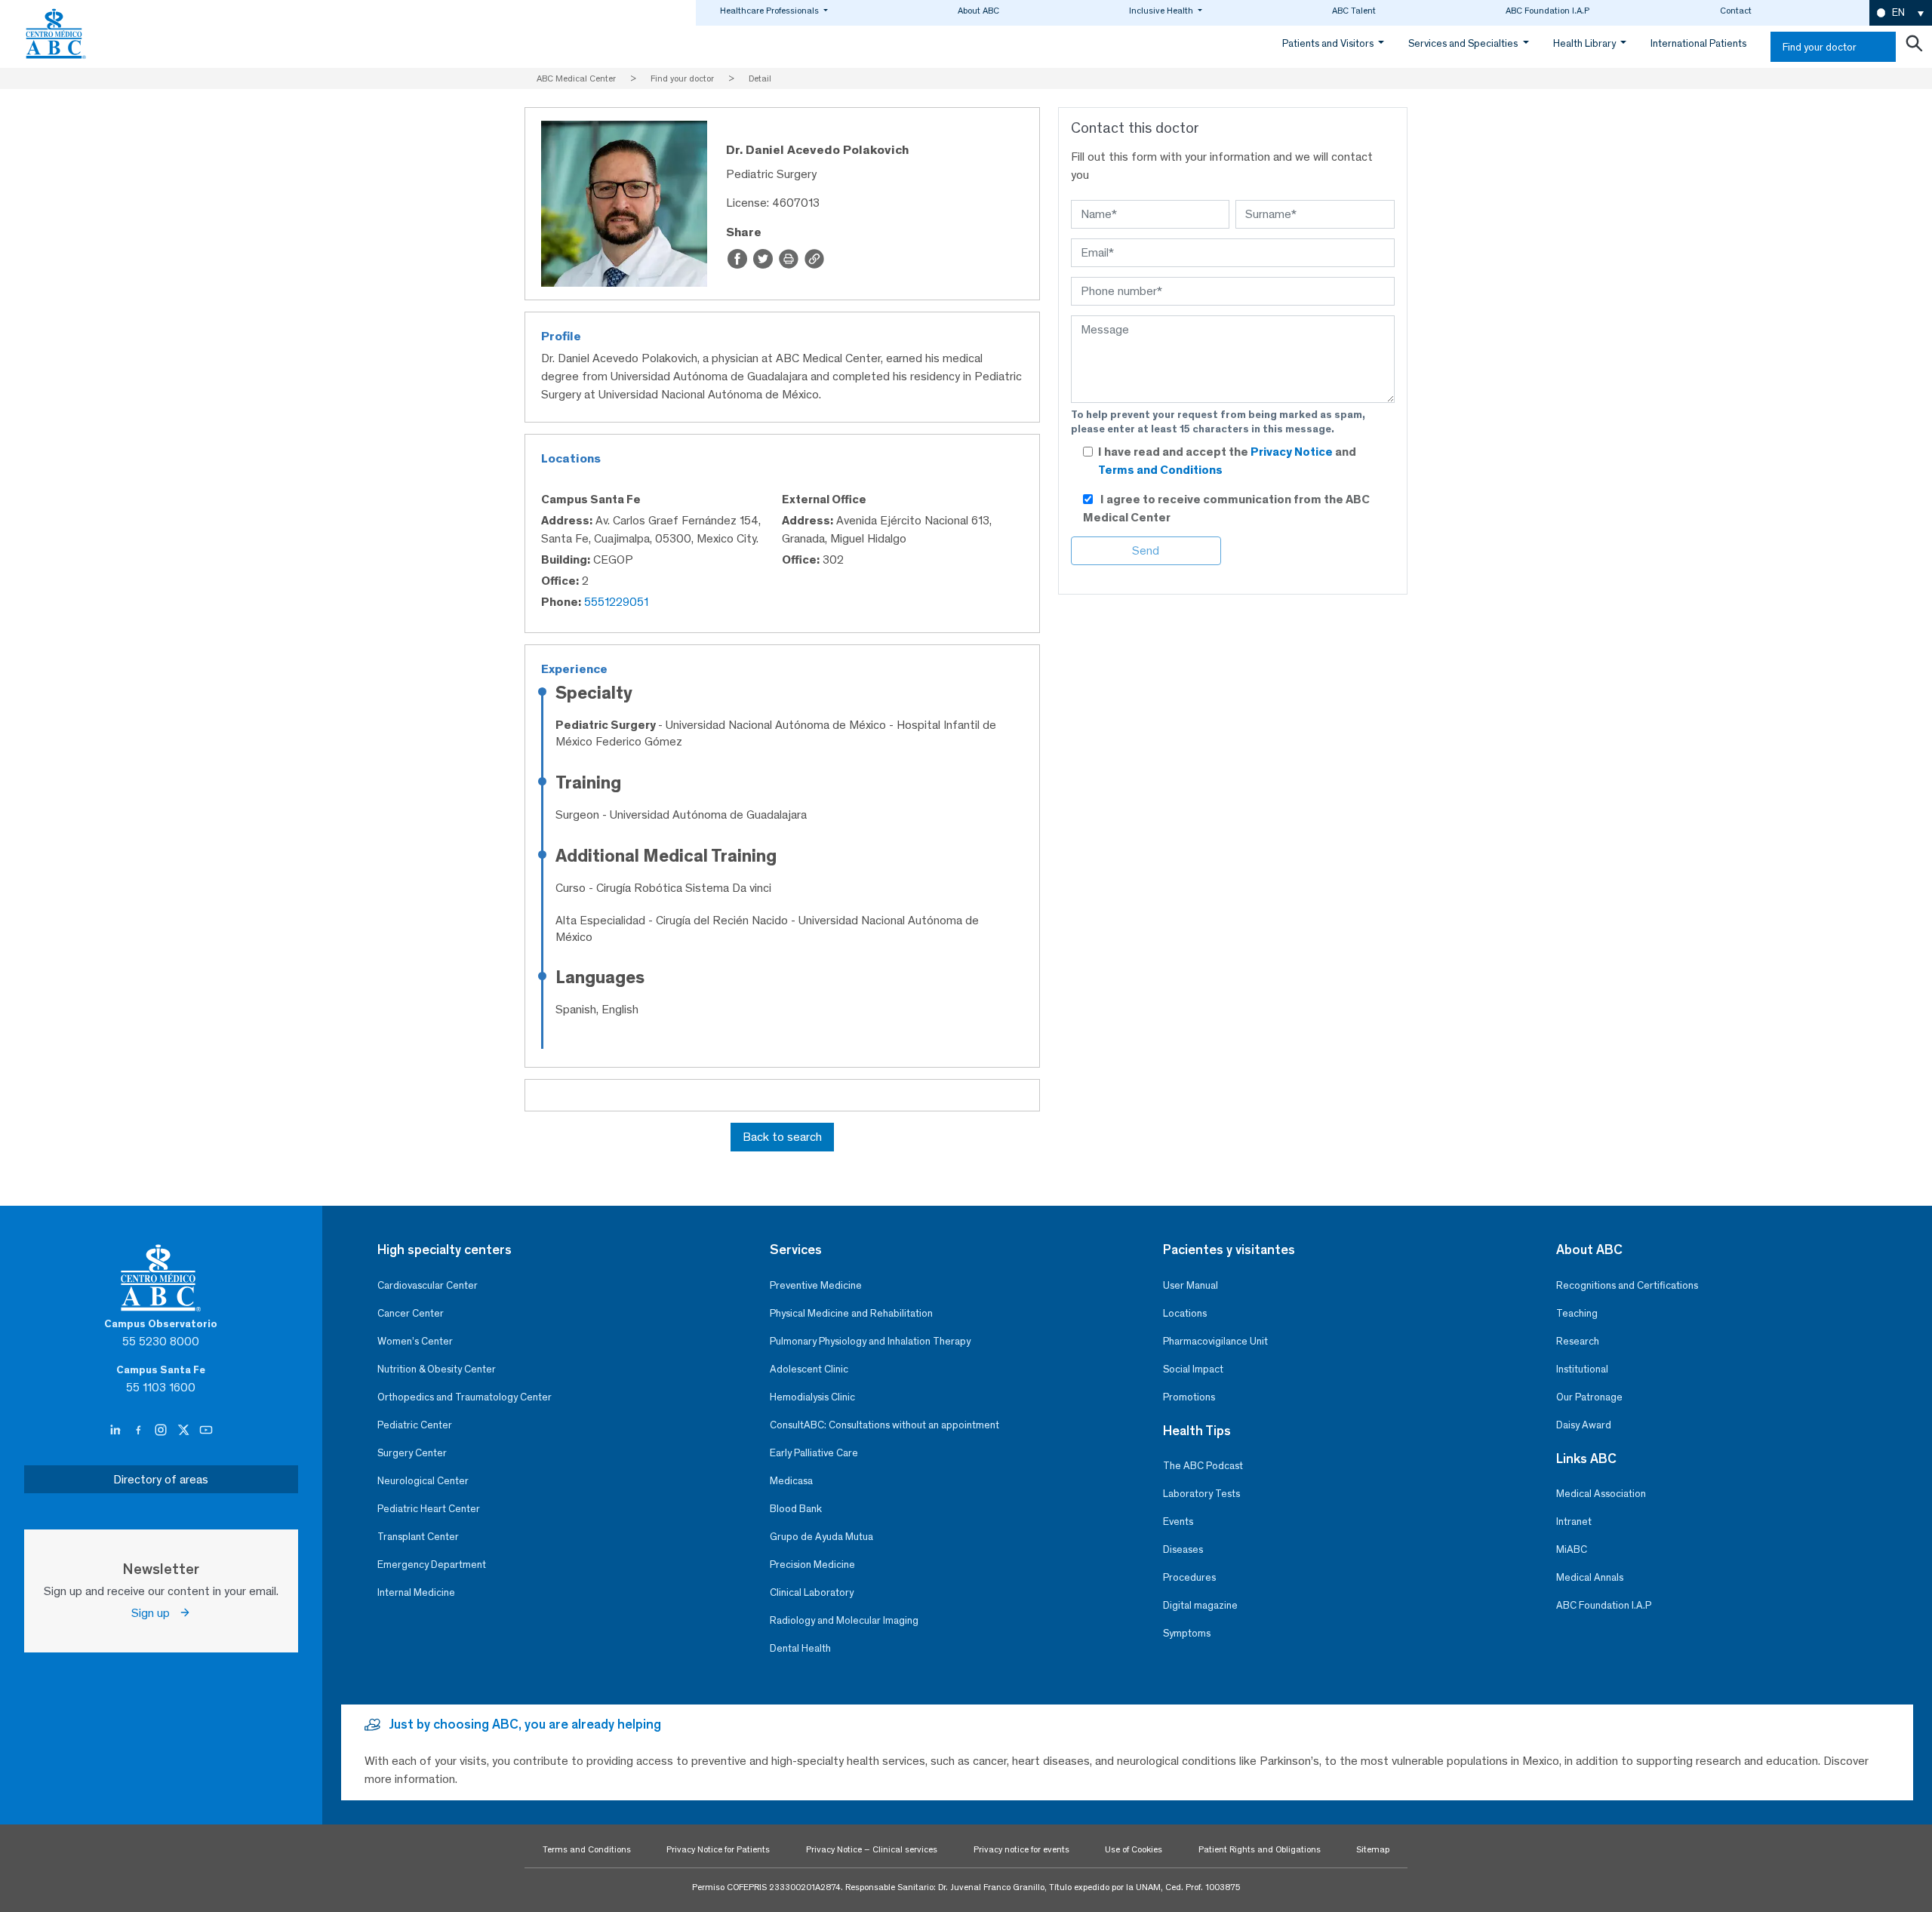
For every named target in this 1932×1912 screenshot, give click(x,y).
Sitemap (1373, 1849)
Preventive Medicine (816, 1285)
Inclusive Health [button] (1162, 11)
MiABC (1572, 1549)
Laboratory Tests (1201, 1494)
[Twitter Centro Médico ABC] (185, 1431)
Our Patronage (1589, 1397)
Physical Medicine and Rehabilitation (851, 1313)
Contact (1736, 11)
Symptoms (1187, 1633)
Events (1178, 1522)
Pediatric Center (415, 1425)
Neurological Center (423, 1481)
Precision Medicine (812, 1565)
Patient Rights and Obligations (1260, 1849)
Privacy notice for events (1021, 1849)
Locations (1185, 1313)
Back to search (782, 1137)
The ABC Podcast (1203, 1466)
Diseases (1183, 1549)
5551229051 (616, 602)
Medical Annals (1590, 1577)
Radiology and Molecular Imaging (844, 1620)
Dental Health (800, 1648)
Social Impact (1193, 1369)
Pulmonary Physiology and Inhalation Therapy (870, 1341)
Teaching (1577, 1313)
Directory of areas (161, 1479)
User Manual (1191, 1285)
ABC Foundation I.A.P (1547, 11)
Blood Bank (796, 1509)
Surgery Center (412, 1453)
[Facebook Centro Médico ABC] (140, 1431)
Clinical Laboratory (812, 1592)
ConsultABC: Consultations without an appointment (884, 1425)
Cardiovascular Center (428, 1285)
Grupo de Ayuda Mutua (821, 1537)
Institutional (1582, 1369)
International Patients (1698, 43)
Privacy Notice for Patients (718, 1849)
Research (1578, 1341)
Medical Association (1601, 1494)
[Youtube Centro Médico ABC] (206, 1431)
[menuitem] (1901, 13)
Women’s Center (415, 1341)
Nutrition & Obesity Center (437, 1369)
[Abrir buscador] (1914, 47)
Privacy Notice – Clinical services (872, 1849)
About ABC (978, 11)
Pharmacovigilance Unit (1215, 1341)
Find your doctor (1820, 47)
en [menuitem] (1898, 12)
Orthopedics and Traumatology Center (465, 1397)
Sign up (155, 1613)
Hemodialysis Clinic (812, 1397)
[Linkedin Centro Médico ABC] (117, 1431)
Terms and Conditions (1160, 470)
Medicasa (791, 1481)
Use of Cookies (1134, 1849)
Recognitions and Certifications (1627, 1285)
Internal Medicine (416, 1592)
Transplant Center (418, 1537)
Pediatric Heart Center (429, 1509)
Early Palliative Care (814, 1453)
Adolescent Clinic (809, 1369)
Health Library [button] (1586, 43)
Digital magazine (1200, 1605)
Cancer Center (411, 1313)
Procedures (1189, 1577)
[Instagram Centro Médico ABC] (162, 1431)
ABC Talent (1354, 11)
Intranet (1574, 1522)
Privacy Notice (1293, 452)
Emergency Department (432, 1565)
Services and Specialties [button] (1464, 43)
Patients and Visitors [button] (1329, 43)
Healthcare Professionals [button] (771, 11)
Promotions (1189, 1397)
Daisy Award (1584, 1425)
